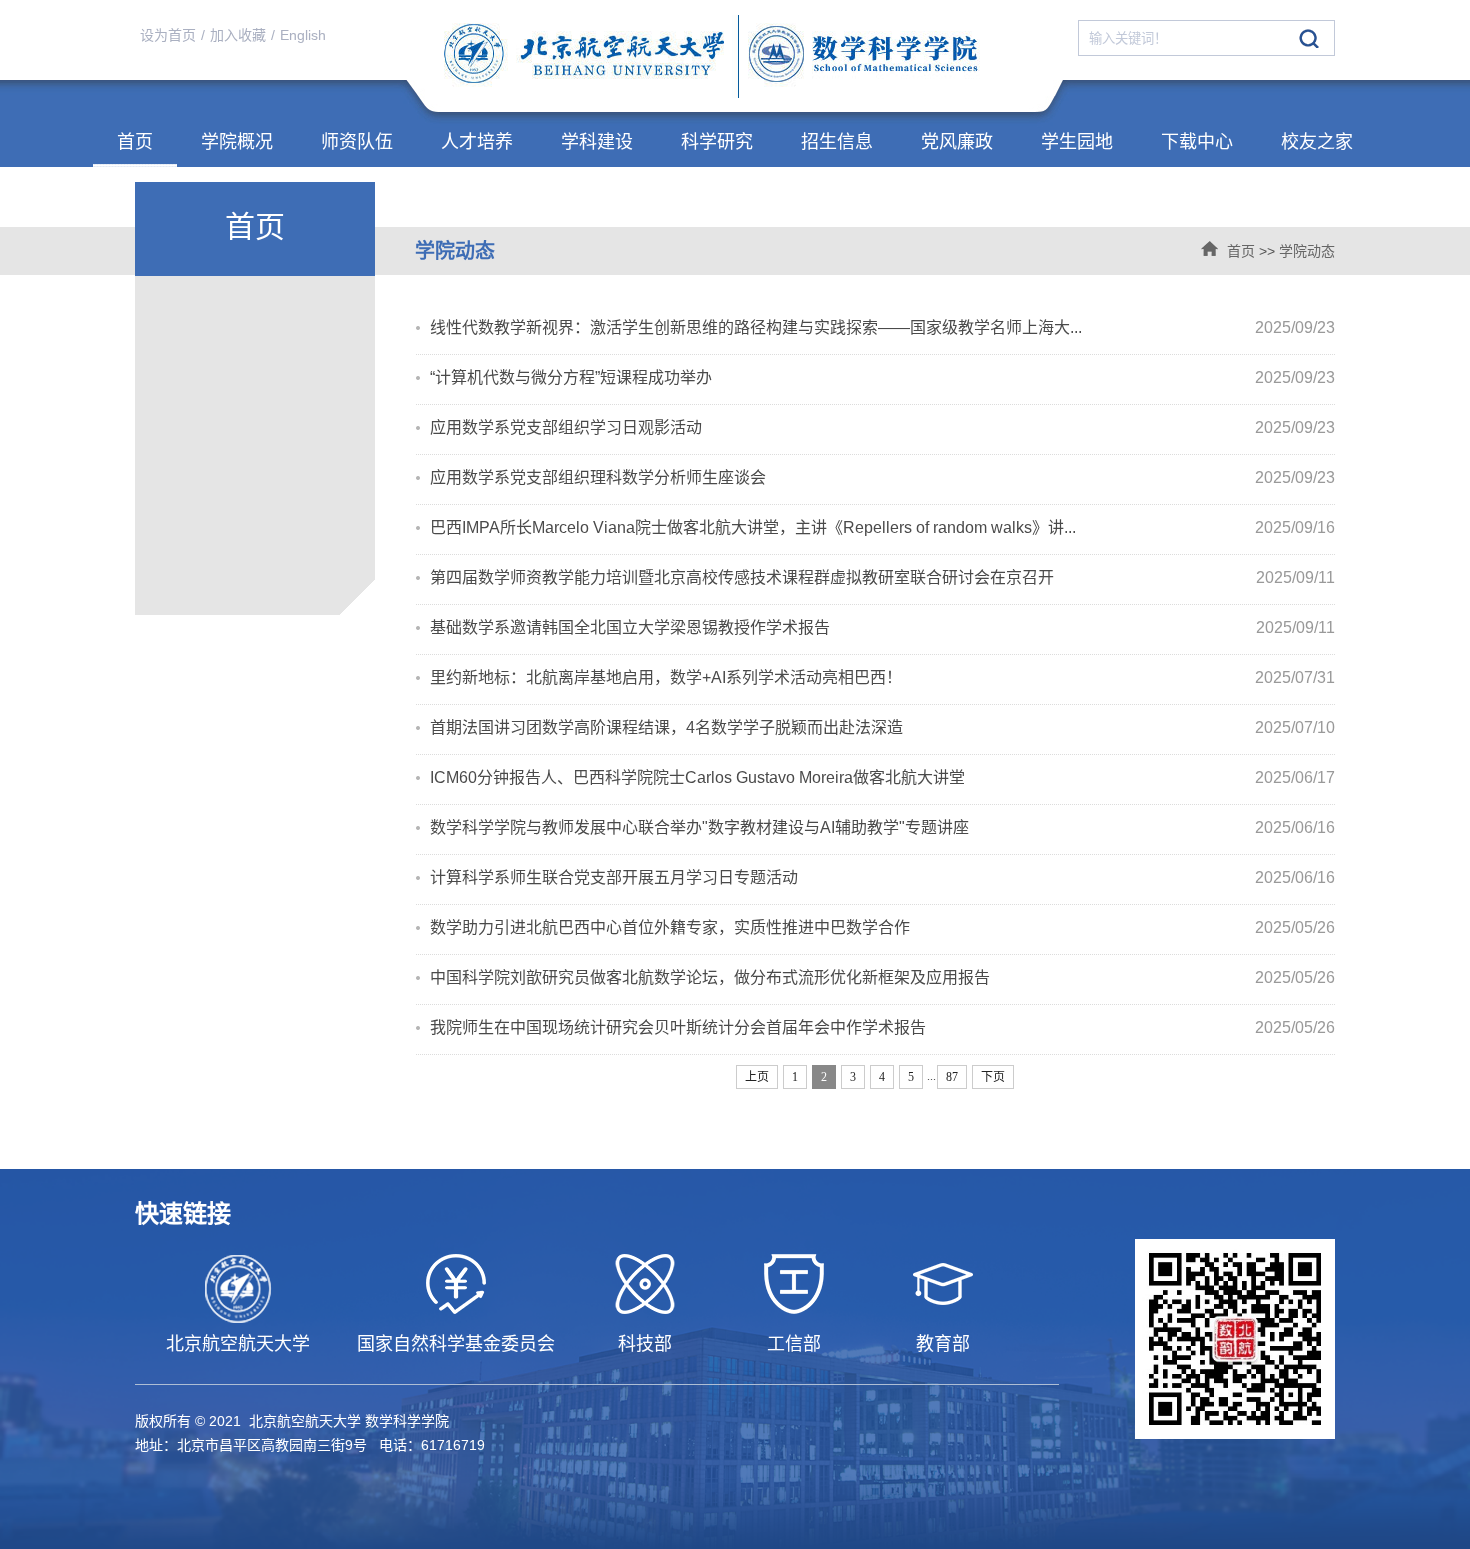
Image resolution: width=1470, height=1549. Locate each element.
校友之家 (1317, 142)
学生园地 (1077, 142)
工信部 (794, 1344)
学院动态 (1307, 251)
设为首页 (168, 35)
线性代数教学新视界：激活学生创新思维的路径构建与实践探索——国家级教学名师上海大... (756, 327)
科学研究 (717, 142)
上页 (757, 1077)
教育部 (943, 1344)
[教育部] (942, 1284)
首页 (135, 142)
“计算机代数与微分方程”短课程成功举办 (571, 377)
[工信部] (793, 1284)
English (303, 35)
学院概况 (237, 142)
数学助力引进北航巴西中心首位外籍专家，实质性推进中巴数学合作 (670, 927)
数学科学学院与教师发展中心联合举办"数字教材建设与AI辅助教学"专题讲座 (699, 827)
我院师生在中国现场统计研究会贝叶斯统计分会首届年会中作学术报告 (678, 1027)
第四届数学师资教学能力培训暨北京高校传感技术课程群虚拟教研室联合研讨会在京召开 (742, 577)
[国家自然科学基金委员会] (455, 1284)
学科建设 (597, 142)
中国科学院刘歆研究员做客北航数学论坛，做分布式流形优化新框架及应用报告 (710, 977)
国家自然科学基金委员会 (456, 1344)
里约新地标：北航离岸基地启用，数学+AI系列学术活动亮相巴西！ (666, 677)
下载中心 (1197, 142)
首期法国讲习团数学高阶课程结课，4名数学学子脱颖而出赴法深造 (666, 727)
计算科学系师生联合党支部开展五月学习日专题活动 (614, 877)
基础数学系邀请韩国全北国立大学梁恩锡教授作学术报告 (630, 627)
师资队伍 (357, 142)
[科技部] (644, 1284)
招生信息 (837, 142)
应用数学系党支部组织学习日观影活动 (566, 427)
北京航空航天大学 (238, 1344)
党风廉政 (957, 142)
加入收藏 (238, 35)
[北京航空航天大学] (238, 1289)
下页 (993, 1077)
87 (952, 1077)
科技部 (645, 1344)
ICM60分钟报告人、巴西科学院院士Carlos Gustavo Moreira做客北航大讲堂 (697, 777)
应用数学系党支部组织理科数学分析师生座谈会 (598, 477)
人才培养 (477, 142)
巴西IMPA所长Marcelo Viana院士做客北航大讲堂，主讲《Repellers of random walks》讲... (753, 527)
